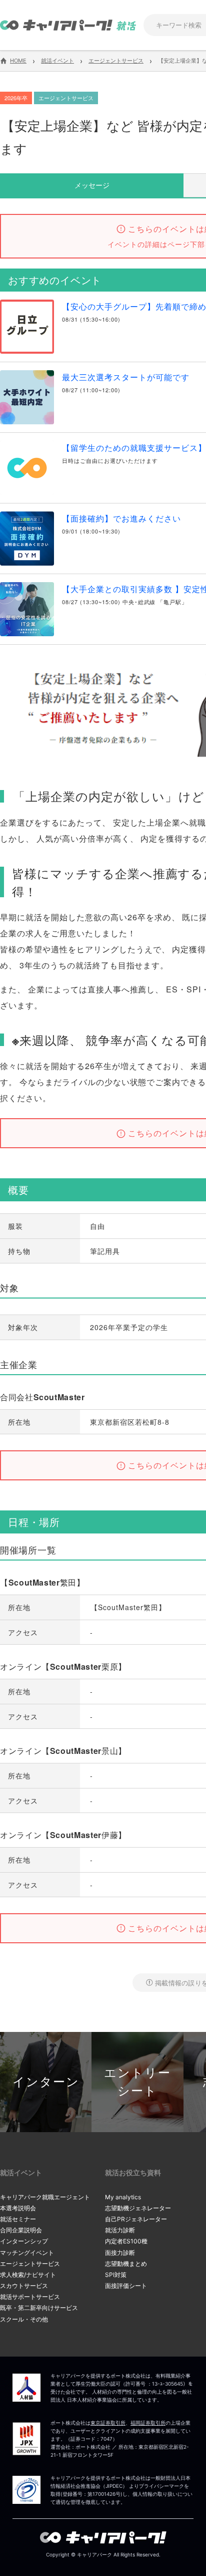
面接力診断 (120, 2253)
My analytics (123, 2197)
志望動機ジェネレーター (138, 2208)
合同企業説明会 (21, 2230)
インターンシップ (24, 2241)
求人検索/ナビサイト (28, 2275)
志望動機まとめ (126, 2264)
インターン (46, 2082)
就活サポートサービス (30, 2297)
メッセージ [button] (92, 185)
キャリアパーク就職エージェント (45, 2197)
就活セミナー (18, 2219)
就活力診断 (120, 2230)
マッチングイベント (27, 2253)
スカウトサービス (24, 2286)
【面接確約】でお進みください (121, 518)
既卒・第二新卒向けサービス (39, 2308)
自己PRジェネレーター (136, 2219)
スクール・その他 (24, 2319)
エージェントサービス (30, 2264)
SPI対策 (116, 2275)
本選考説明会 (18, 2208)
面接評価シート (126, 2286)
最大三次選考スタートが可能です (126, 377)
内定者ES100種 (126, 2241)
